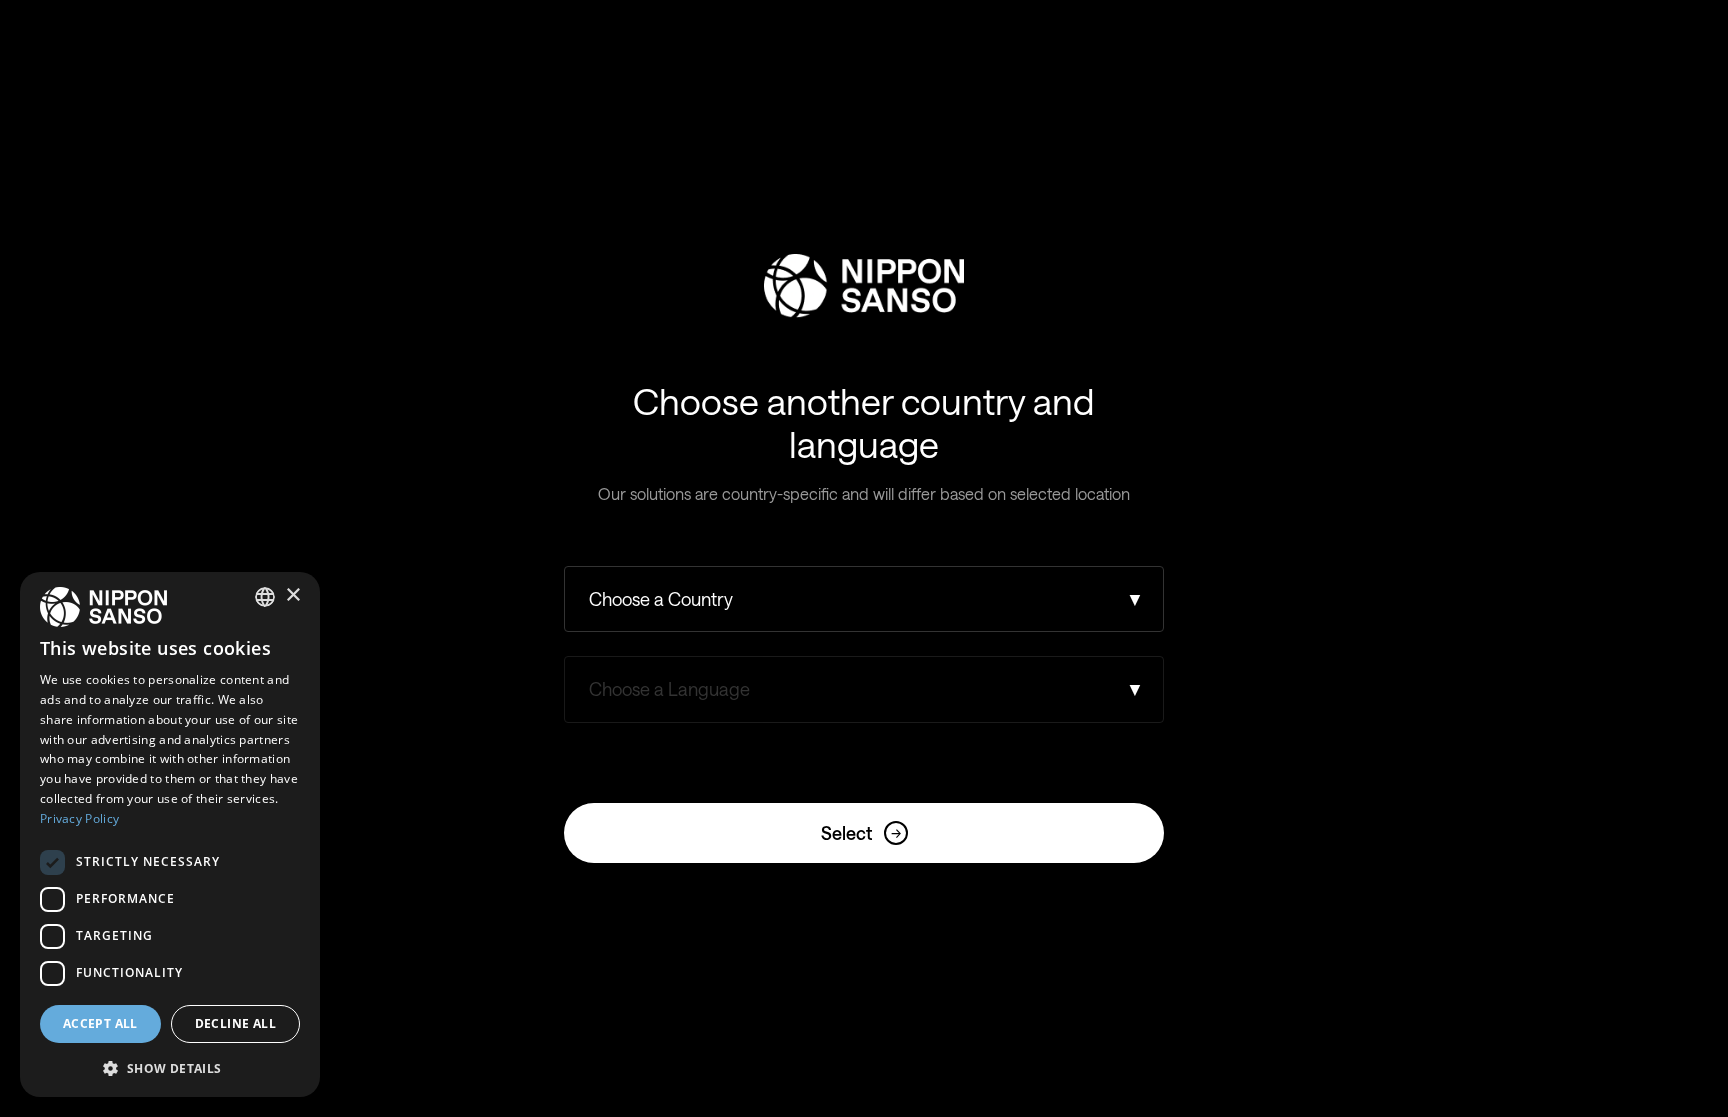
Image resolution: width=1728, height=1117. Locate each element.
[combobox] (265, 597)
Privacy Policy (79, 818)
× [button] (292, 595)
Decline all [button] (235, 1023)
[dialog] (170, 834)
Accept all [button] (100, 1023)
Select (861, 833)
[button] (170, 1066)
